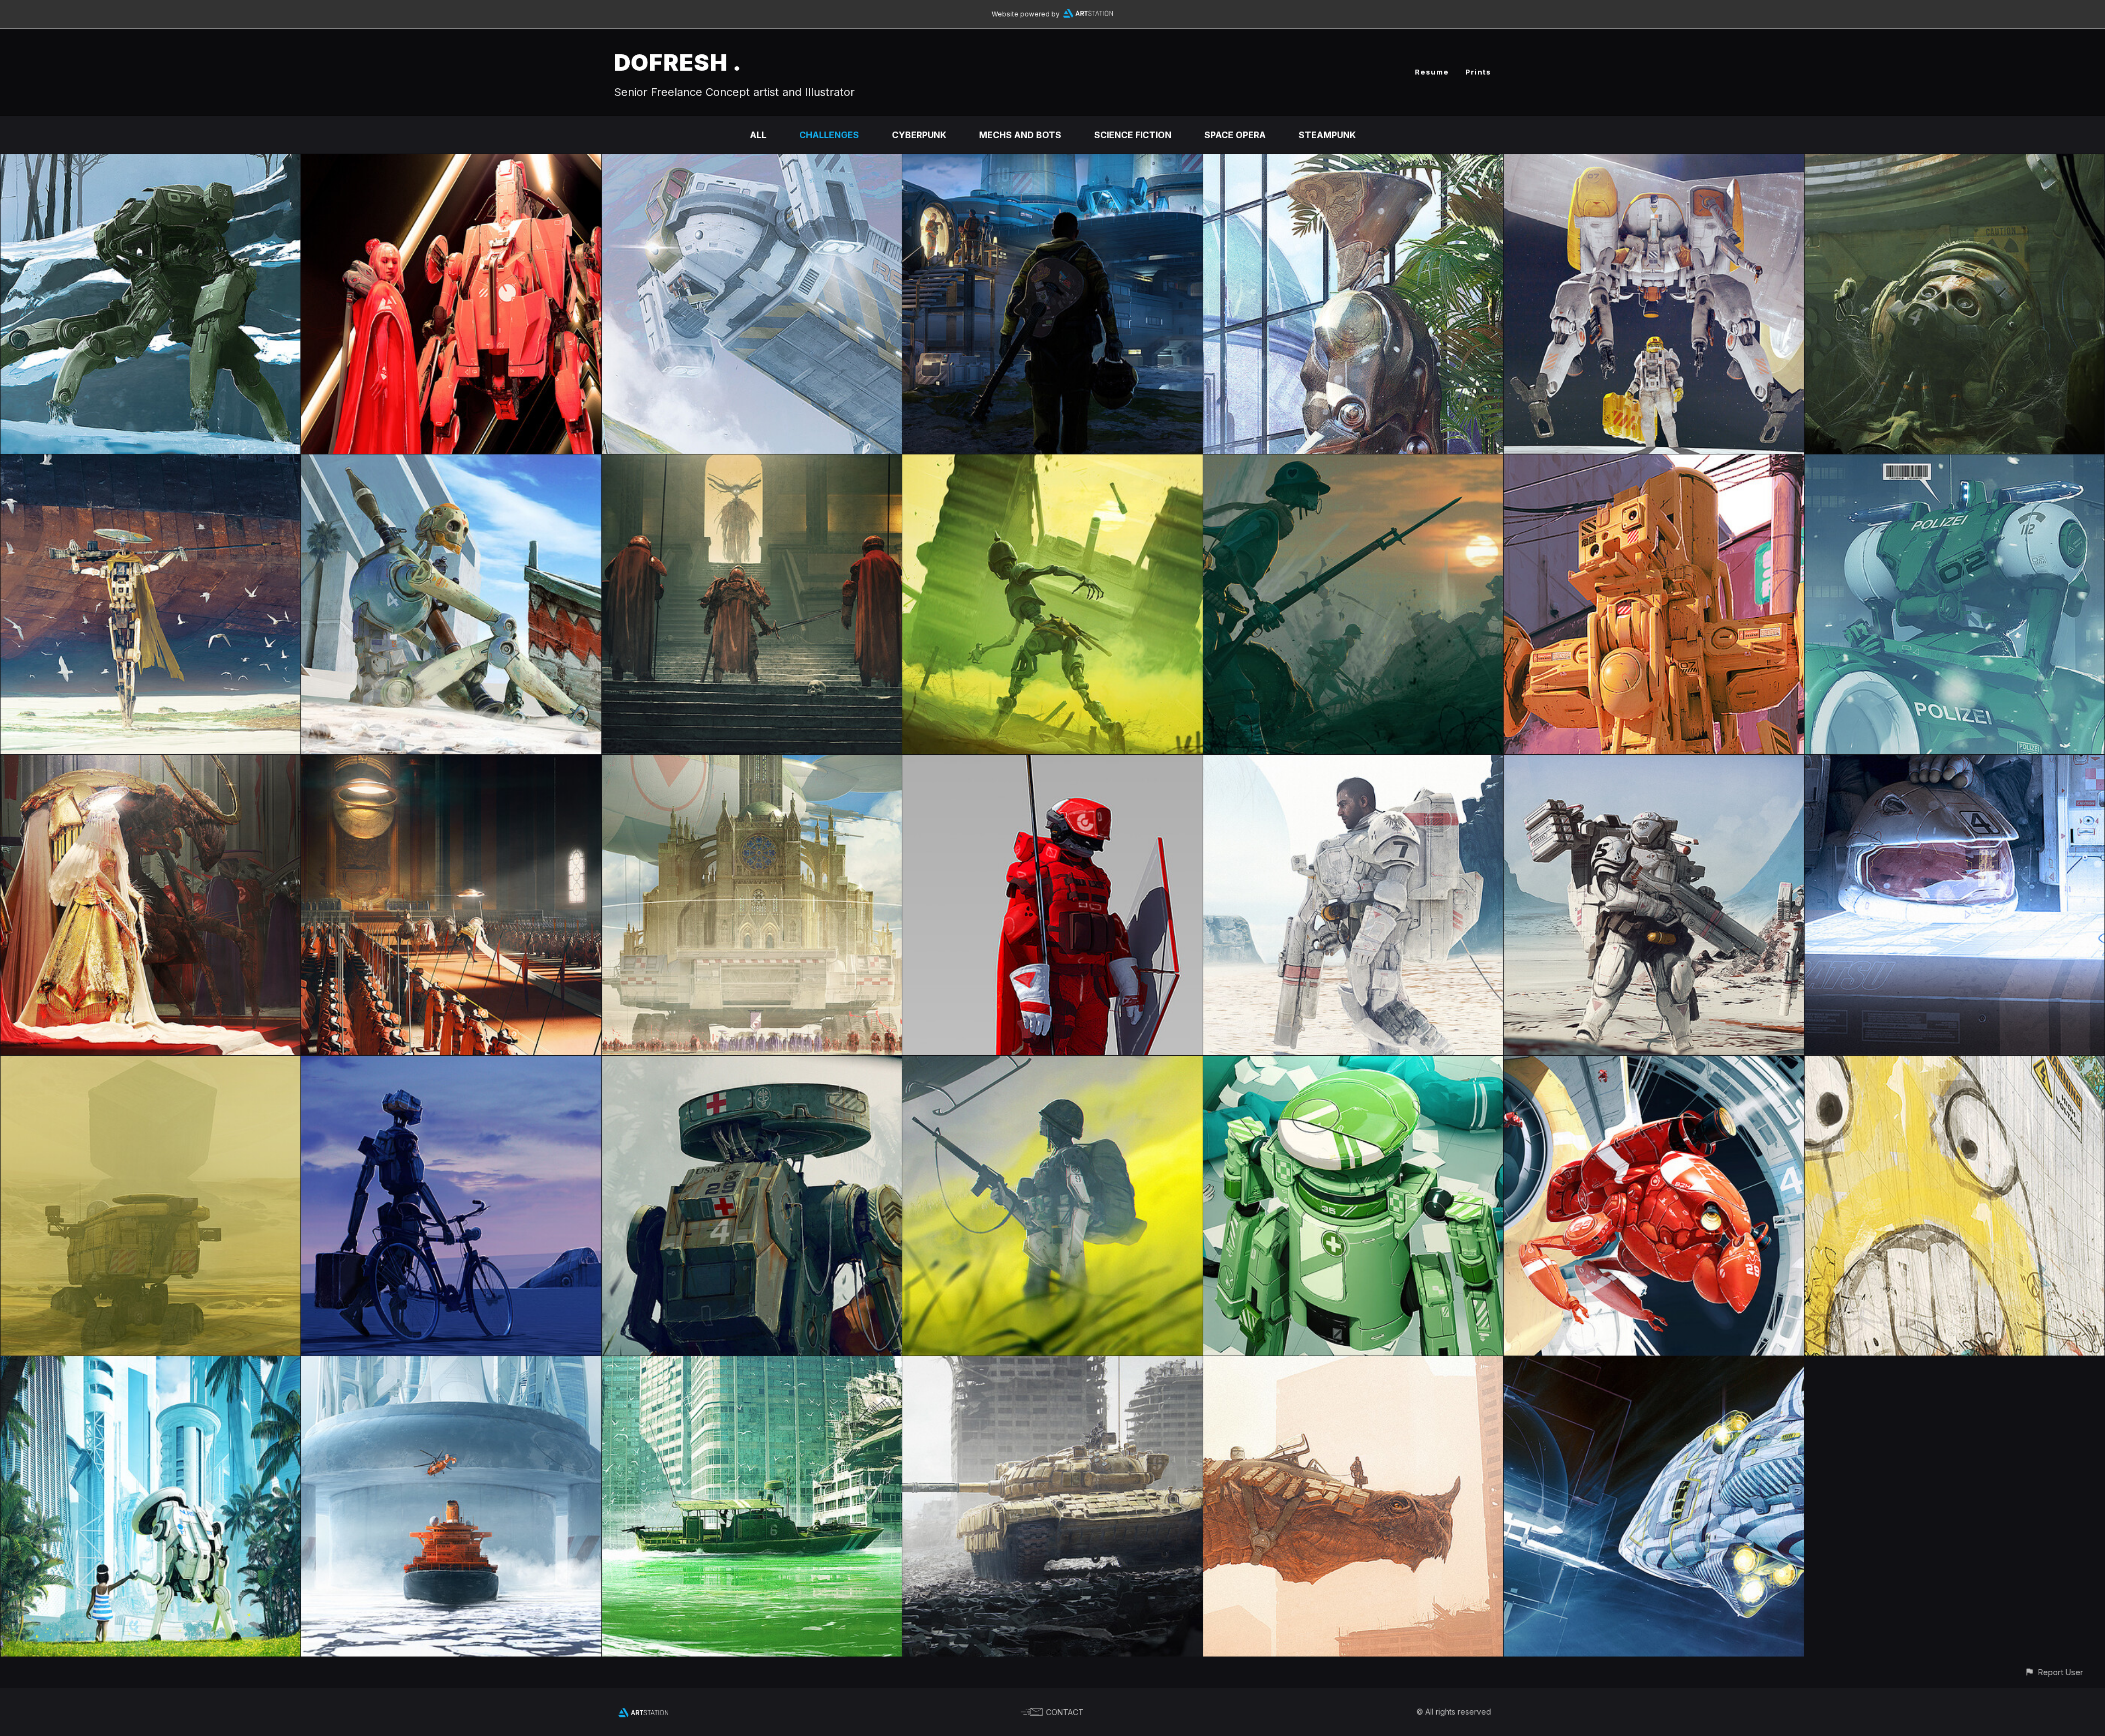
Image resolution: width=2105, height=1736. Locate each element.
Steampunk (1327, 135)
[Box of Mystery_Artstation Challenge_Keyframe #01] (150, 1063)
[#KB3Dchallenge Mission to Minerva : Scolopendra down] (752, 162)
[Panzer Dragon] (1353, 1364)
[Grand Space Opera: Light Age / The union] (150, 762)
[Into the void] (1654, 1364)
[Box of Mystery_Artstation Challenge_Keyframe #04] (1353, 762)
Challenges (829, 135)
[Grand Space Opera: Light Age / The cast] (1052, 762)
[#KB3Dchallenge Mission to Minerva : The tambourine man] (1052, 162)
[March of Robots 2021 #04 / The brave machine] (1052, 462)
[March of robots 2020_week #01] (1654, 1063)
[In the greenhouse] (1353, 162)
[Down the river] (752, 1364)
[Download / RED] (451, 162)
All (758, 135)
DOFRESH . (678, 62)
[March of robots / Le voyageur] (451, 1063)
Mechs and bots (1020, 135)
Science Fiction (1133, 135)
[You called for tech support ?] (1654, 162)
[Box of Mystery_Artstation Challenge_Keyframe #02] (1955, 762)
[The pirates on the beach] (451, 462)
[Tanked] (1955, 162)
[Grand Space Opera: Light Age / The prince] (451, 762)
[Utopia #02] (150, 1364)
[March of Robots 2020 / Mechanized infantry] (1052, 1063)
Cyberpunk (919, 135)
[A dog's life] (1052, 1364)
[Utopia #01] (451, 1364)
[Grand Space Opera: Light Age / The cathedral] (752, 762)
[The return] (752, 462)
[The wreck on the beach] (150, 462)
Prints (1478, 72)
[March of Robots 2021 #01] (1654, 462)
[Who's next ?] (150, 162)
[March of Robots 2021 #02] (1955, 462)
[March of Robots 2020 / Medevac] (752, 1063)
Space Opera (1235, 135)
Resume (1432, 72)
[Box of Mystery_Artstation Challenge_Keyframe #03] (1654, 762)
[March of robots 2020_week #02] (1353, 1063)
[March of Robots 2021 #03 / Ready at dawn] (1353, 462)
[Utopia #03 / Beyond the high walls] (1955, 1063)
